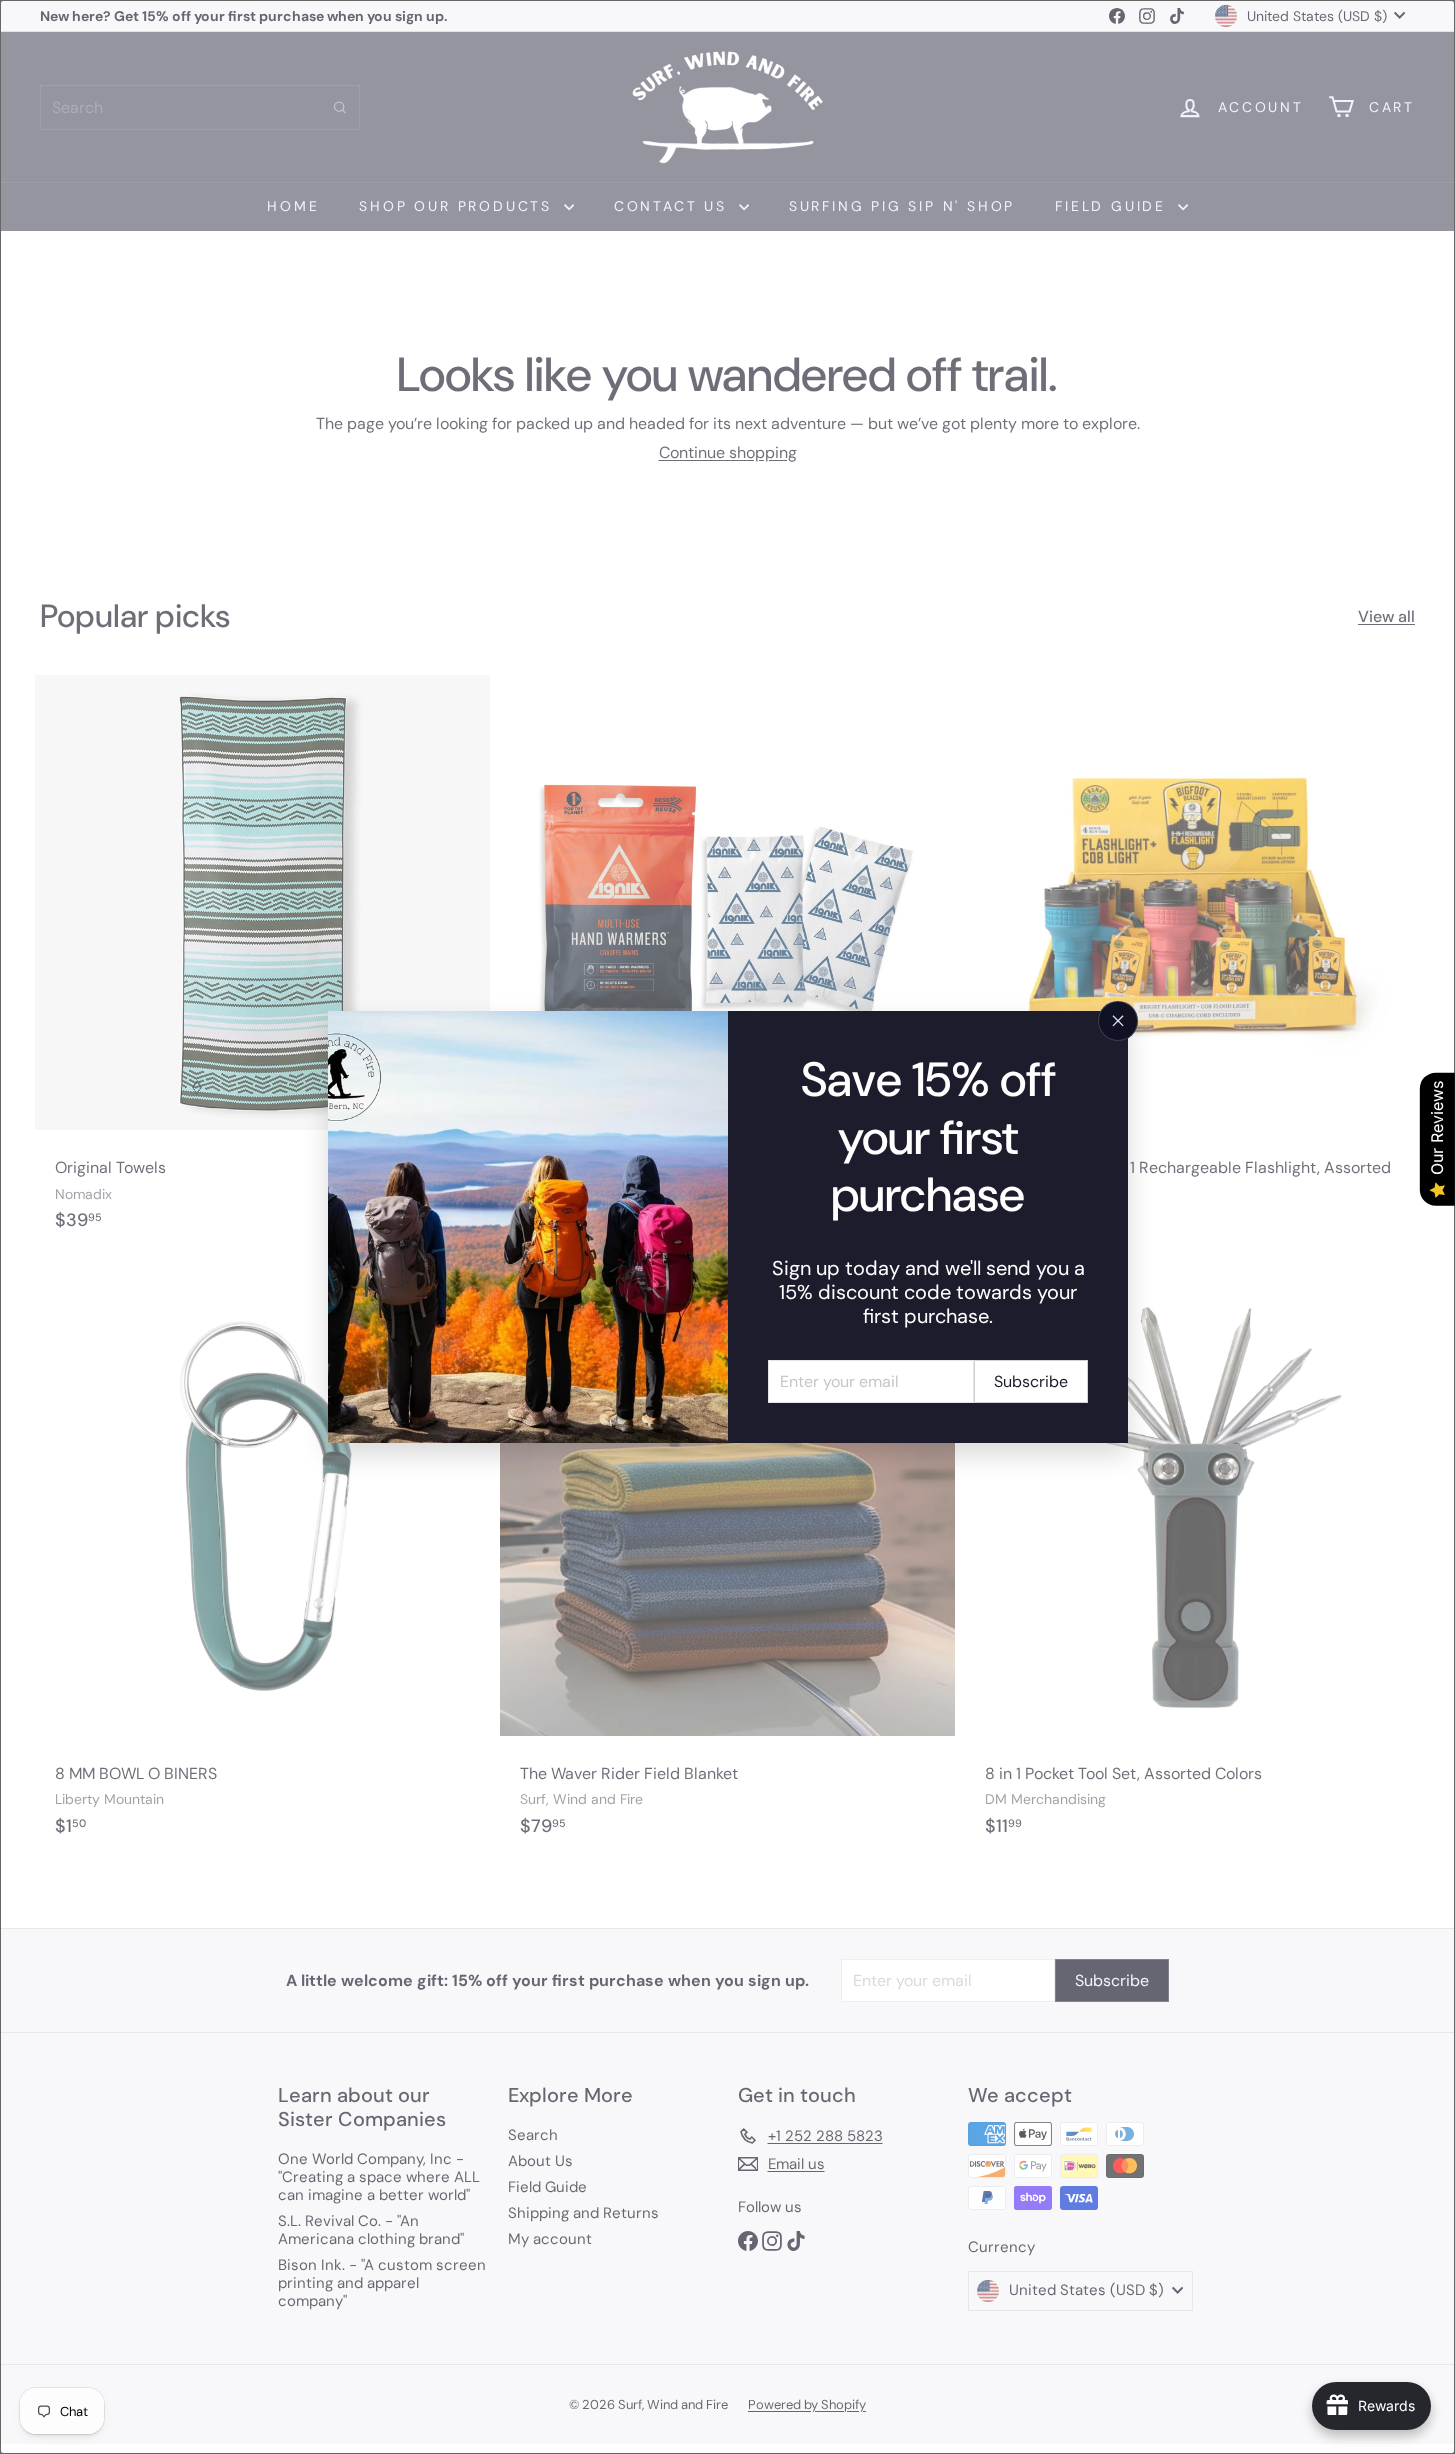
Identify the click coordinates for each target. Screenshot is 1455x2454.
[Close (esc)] (1118, 1021)
